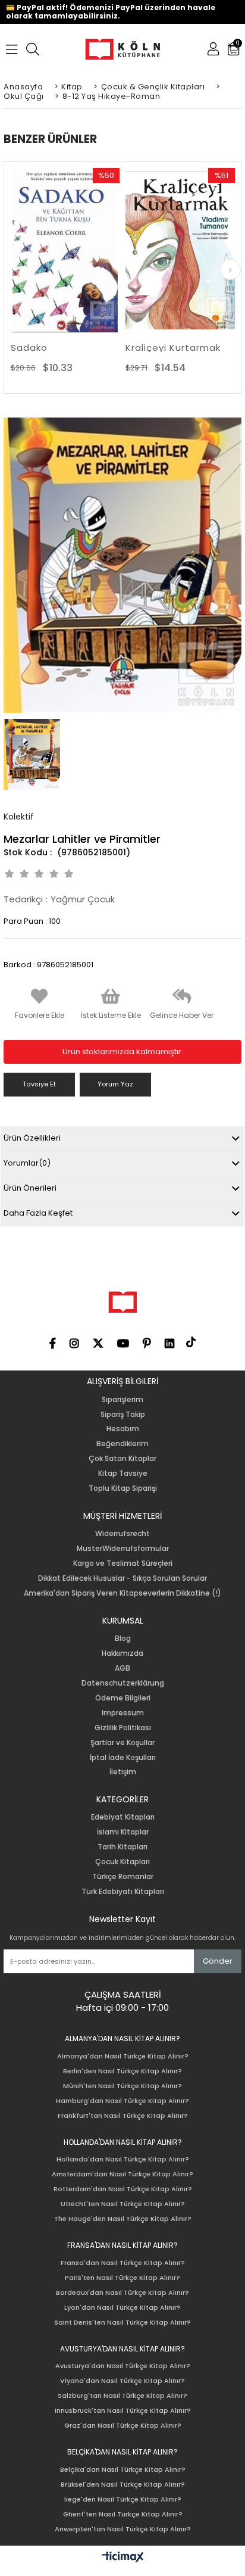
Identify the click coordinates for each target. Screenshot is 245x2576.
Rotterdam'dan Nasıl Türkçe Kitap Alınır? (123, 2189)
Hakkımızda (122, 1653)
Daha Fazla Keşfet (38, 1213)
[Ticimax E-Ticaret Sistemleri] (123, 2558)
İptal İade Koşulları (123, 1758)
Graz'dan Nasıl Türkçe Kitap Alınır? (123, 2426)
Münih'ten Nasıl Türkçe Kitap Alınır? (122, 2086)
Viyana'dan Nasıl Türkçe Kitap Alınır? (122, 2381)
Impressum (123, 1713)
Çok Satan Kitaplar (122, 1459)
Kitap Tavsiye (123, 1474)
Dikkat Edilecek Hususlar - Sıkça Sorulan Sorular (122, 1578)
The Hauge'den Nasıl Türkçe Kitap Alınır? (123, 2219)
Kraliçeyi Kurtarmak (173, 348)
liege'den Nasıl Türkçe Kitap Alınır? (123, 2499)
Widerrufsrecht (122, 1534)
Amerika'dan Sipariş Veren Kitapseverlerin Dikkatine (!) (122, 1593)
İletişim (123, 1772)
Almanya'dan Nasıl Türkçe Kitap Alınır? (123, 2056)
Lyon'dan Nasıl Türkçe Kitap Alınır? (122, 2308)
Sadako (29, 348)
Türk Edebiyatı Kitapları (123, 1892)
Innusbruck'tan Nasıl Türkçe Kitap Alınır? (123, 2411)
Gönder (218, 1961)
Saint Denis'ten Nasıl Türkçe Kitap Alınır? (122, 2323)
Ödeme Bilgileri (123, 1698)
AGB (122, 1668)
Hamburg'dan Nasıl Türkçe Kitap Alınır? (122, 2101)
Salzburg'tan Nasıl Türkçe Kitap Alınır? (122, 2396)
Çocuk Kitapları (122, 1862)
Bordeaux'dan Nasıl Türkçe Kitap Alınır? (122, 2293)
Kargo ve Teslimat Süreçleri (123, 1563)
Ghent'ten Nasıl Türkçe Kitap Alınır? (123, 2514)
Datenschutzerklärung (123, 1683)
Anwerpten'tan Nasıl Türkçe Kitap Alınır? (123, 2529)
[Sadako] (65, 250)
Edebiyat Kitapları (123, 1817)
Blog (123, 1639)
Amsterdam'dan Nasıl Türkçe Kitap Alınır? (122, 2174)
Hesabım (123, 1429)
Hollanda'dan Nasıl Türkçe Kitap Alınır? (123, 2159)
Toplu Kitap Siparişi (123, 1488)
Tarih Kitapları (122, 1847)
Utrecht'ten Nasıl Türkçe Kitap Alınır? (123, 2204)
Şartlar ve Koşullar (122, 1743)
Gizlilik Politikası (123, 1728)
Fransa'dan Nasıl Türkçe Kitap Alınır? (123, 2263)
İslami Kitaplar (123, 1832)
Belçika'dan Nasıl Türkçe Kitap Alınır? (123, 2470)
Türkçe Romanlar (123, 1877)
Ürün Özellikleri (32, 1138)
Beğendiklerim (122, 1444)
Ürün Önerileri (30, 1188)
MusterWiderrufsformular (123, 1549)
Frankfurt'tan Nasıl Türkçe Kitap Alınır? (123, 2116)
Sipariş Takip (123, 1415)
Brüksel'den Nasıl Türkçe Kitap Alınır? (123, 2485)
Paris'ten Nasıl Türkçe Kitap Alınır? (122, 2278)
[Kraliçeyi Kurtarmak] (180, 250)
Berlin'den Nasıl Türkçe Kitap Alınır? (122, 2071)
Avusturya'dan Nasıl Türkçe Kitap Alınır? (123, 2366)
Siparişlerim (122, 1400)
